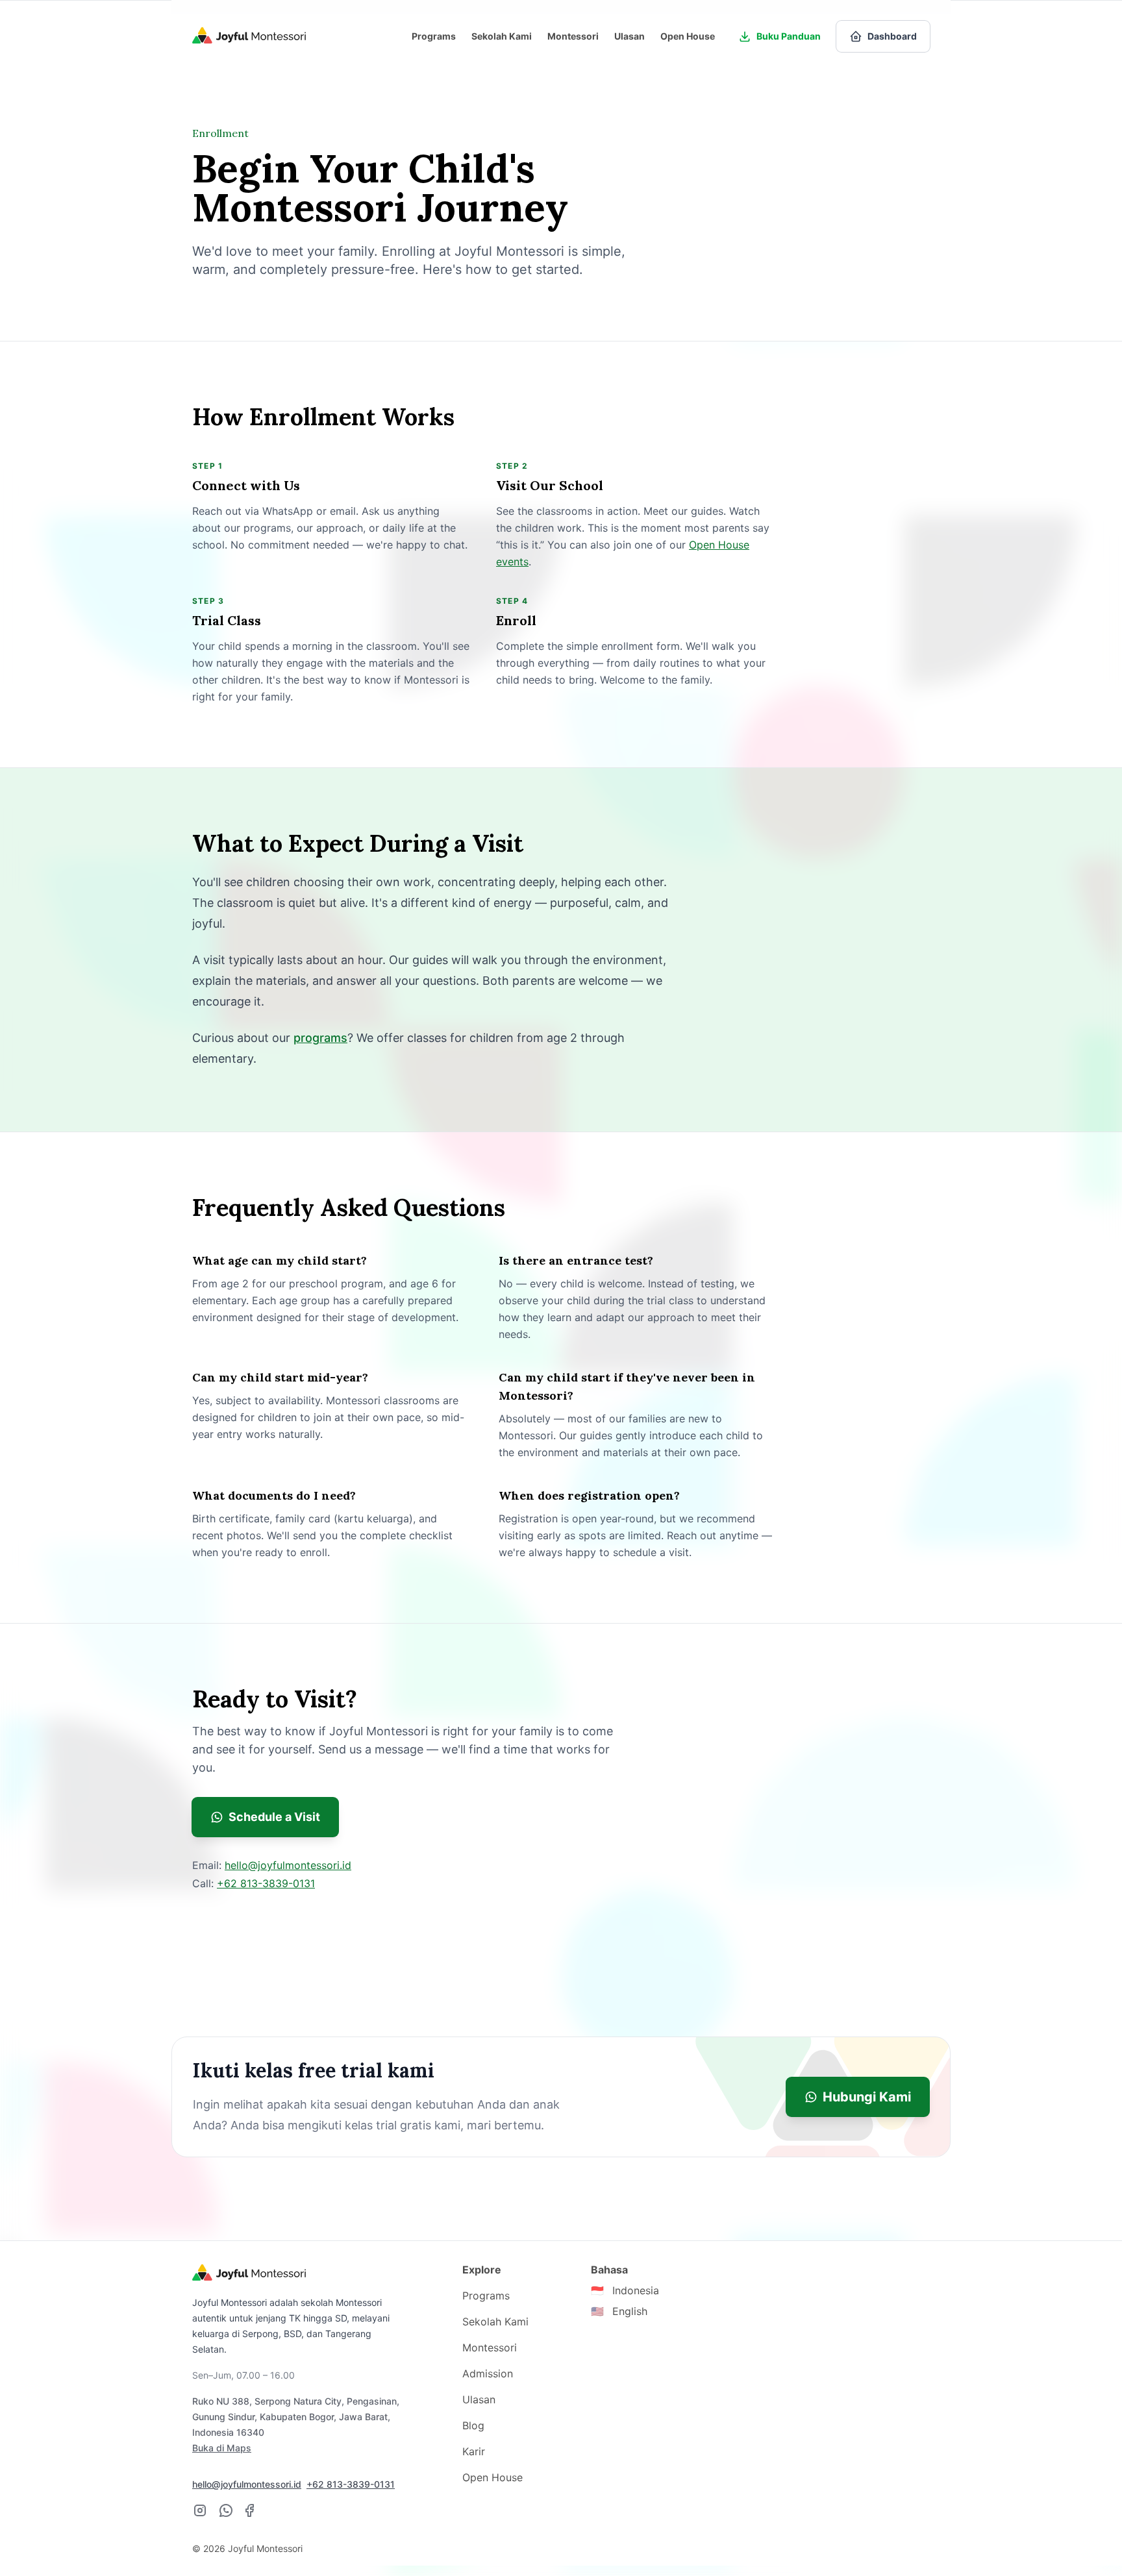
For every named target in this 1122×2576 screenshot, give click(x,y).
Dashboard (892, 36)
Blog (473, 2425)
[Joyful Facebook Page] (249, 2510)
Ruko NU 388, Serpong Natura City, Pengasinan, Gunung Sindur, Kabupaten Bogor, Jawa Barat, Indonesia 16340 (296, 2424)
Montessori (573, 36)
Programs (434, 36)
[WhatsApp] (226, 2510)
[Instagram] (200, 2510)
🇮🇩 (625, 2290)
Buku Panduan (789, 36)
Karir (474, 2451)
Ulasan (630, 36)
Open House (688, 36)
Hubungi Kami (867, 2097)
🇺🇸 (619, 2311)
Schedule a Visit (274, 1817)
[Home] (249, 36)
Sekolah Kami (502, 36)
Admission (488, 2373)
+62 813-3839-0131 (266, 1883)
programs (320, 1038)
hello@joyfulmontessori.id (288, 1865)
